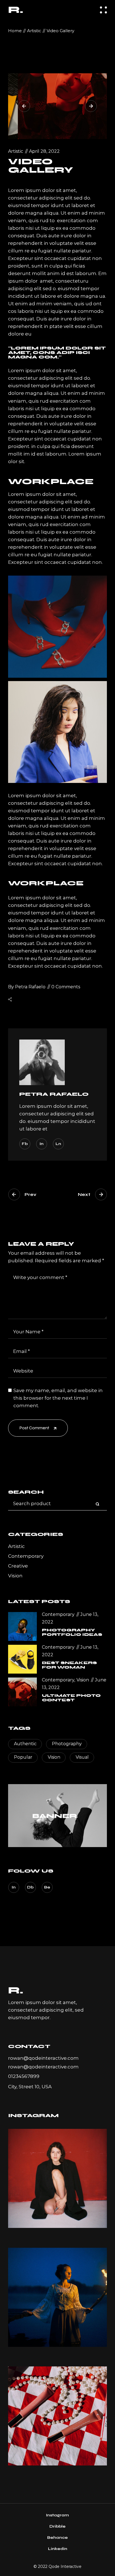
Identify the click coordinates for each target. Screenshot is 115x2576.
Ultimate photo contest (71, 1698)
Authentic (25, 1744)
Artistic (34, 31)
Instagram (57, 2515)
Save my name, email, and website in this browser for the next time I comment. (58, 1398)
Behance (57, 2538)
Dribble (57, 2526)
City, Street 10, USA (30, 2087)
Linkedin (58, 2549)
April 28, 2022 (44, 151)
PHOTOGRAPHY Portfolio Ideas (72, 1632)
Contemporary (26, 1556)
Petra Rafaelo (27, 987)
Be (47, 1887)
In (14, 1887)
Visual (82, 1757)
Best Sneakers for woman (69, 1665)
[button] (24, 106)
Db (30, 1887)
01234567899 (24, 2076)
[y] (57, 2178)
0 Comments (66, 987)
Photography (67, 1744)
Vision (15, 1576)
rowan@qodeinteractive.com (43, 2058)
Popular (23, 1757)
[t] (57, 2416)
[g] (57, 2297)
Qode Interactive (65, 2566)
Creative (18, 1566)
